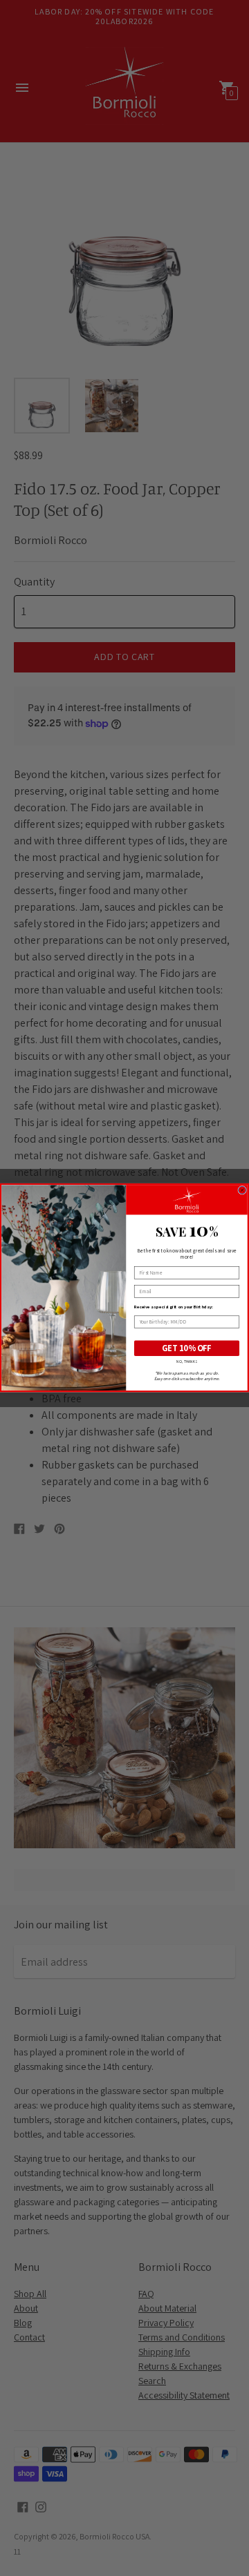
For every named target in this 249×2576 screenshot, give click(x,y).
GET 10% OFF (187, 1349)
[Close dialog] (242, 1191)
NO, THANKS (186, 1362)
